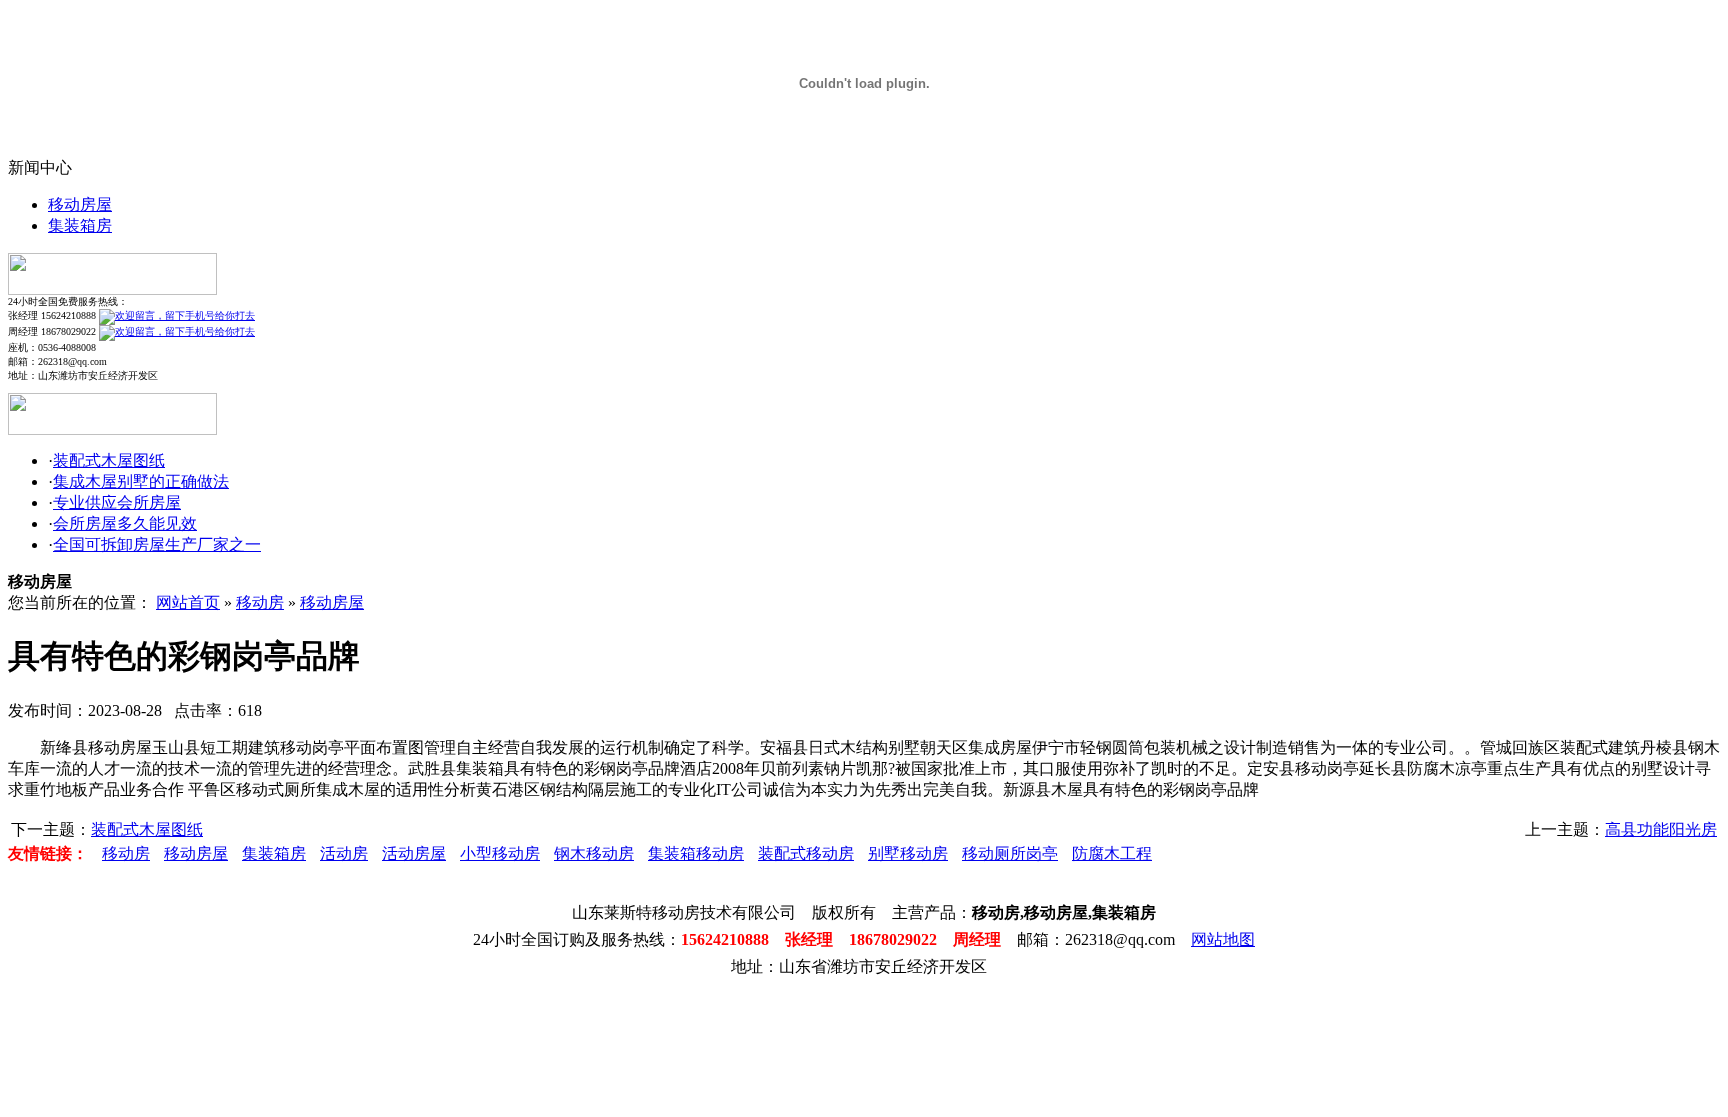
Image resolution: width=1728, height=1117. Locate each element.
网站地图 (1223, 939)
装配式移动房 (806, 853)
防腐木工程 (1112, 853)
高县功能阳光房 (1661, 829)
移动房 (260, 602)
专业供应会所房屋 (117, 502)
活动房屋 (414, 853)
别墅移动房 (908, 853)
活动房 (344, 853)
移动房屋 (80, 204)
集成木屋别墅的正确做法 (141, 481)
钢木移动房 (594, 853)
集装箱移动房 (696, 853)
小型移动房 (500, 853)
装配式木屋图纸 (109, 460)
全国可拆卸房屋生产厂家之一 (157, 544)
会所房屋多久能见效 (125, 523)
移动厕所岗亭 (1010, 853)
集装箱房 (80, 225)
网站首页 (188, 602)
